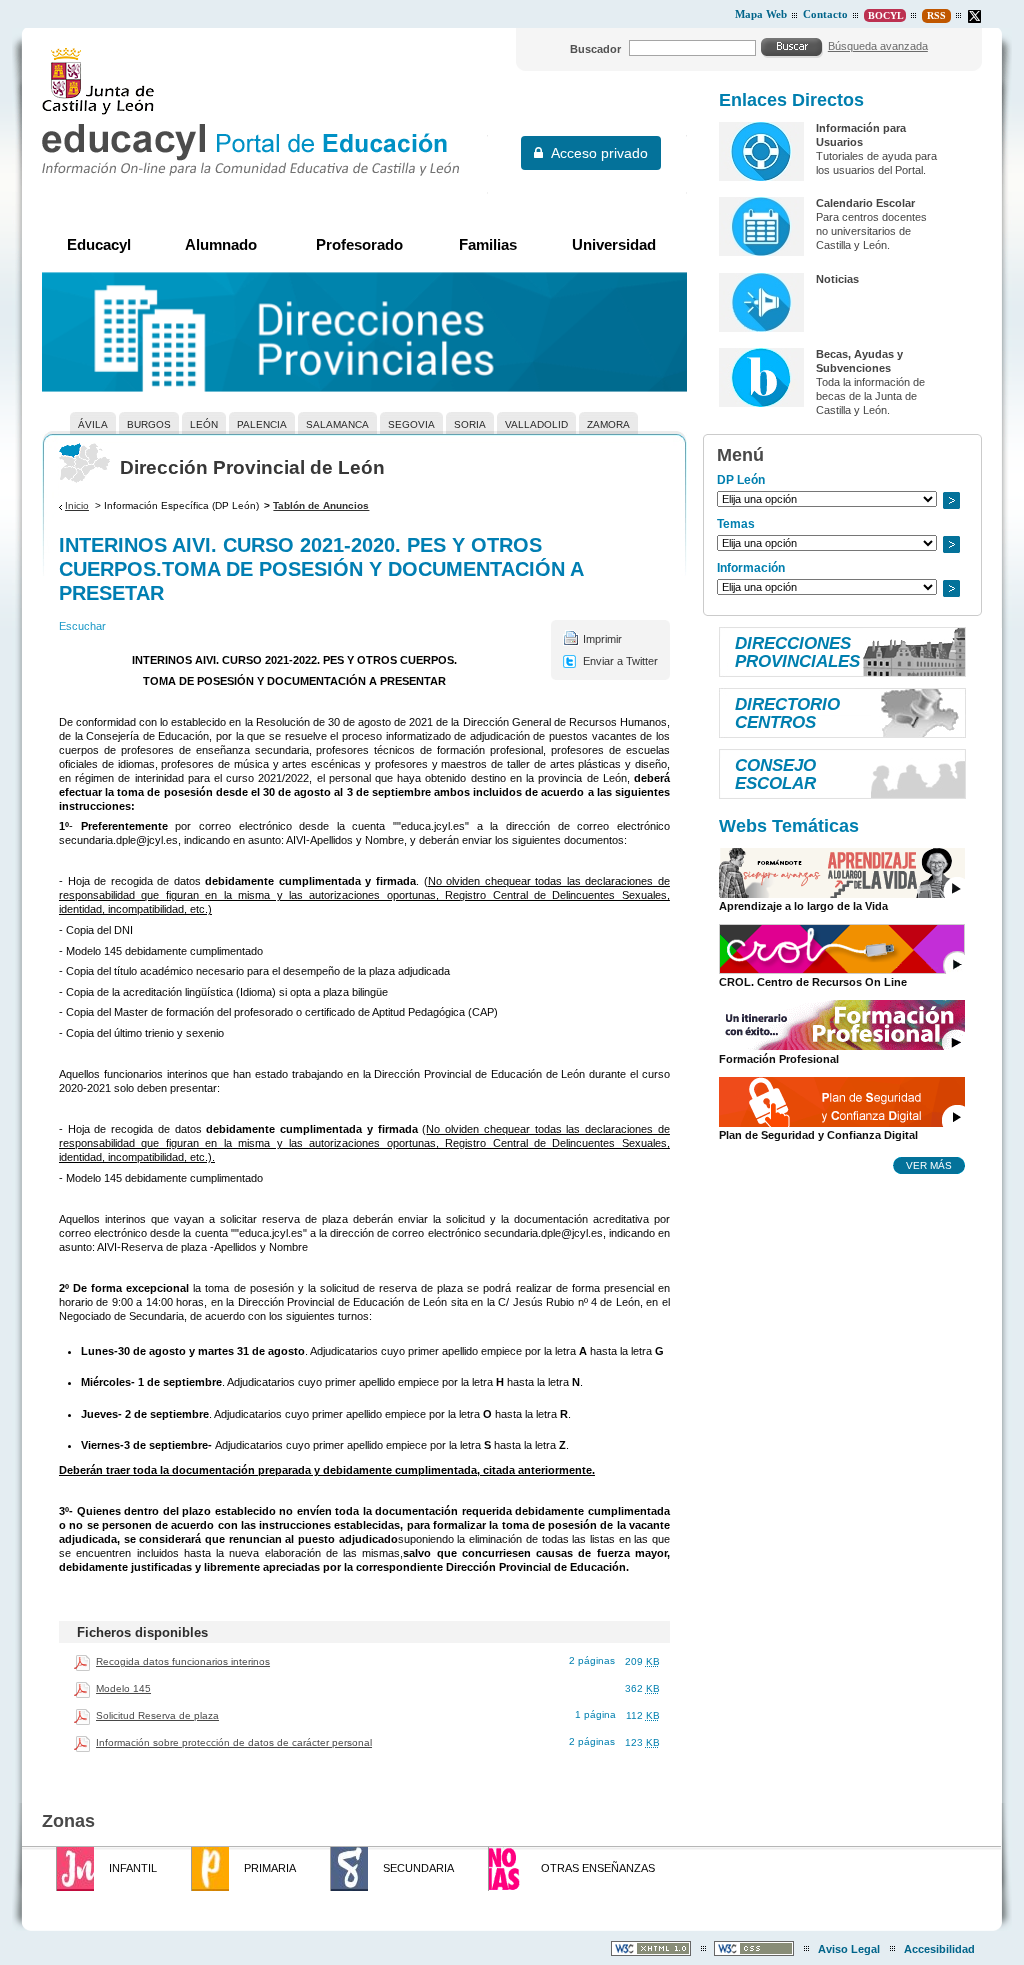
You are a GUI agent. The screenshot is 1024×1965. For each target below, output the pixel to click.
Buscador (595, 49)
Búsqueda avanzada (878, 46)
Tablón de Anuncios (321, 505)
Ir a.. (951, 500)
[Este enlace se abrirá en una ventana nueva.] (974, 16)
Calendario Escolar (865, 203)
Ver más (929, 1165)
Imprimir (602, 639)
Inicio (77, 505)
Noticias (837, 279)
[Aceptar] (792, 47)
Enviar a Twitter (620, 661)
